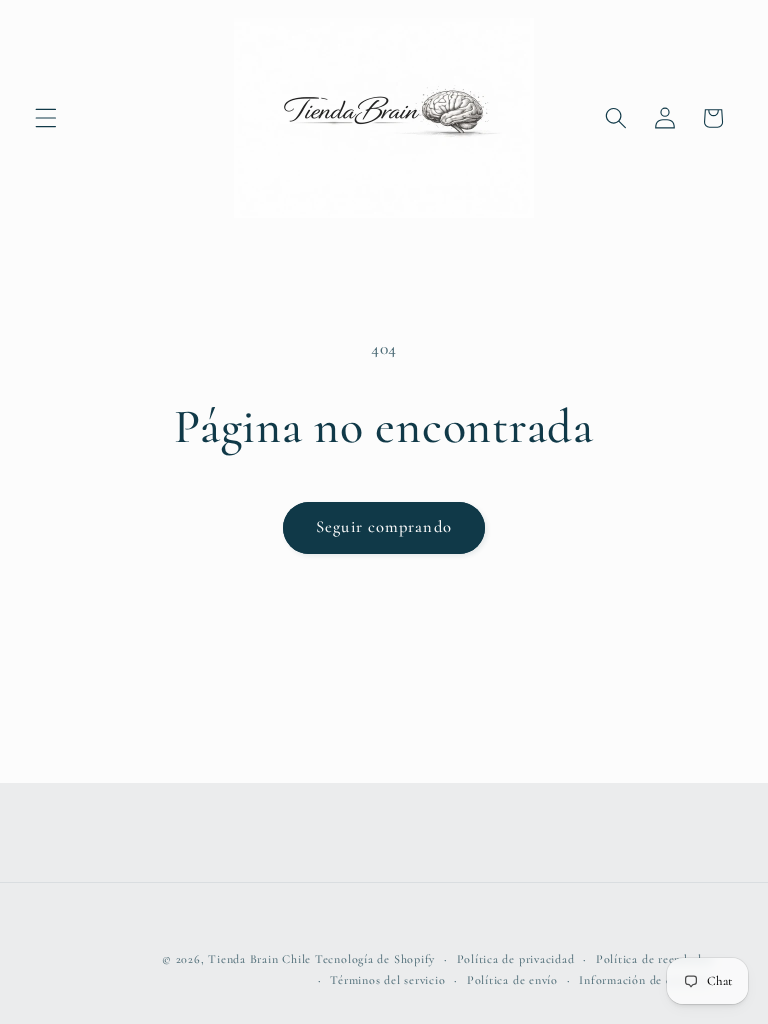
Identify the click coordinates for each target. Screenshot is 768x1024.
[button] (46, 118)
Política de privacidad (516, 959)
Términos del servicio (387, 980)
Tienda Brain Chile (259, 959)
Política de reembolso (654, 959)
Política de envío (512, 980)
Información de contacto (646, 980)
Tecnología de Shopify (375, 959)
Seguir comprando (384, 527)
